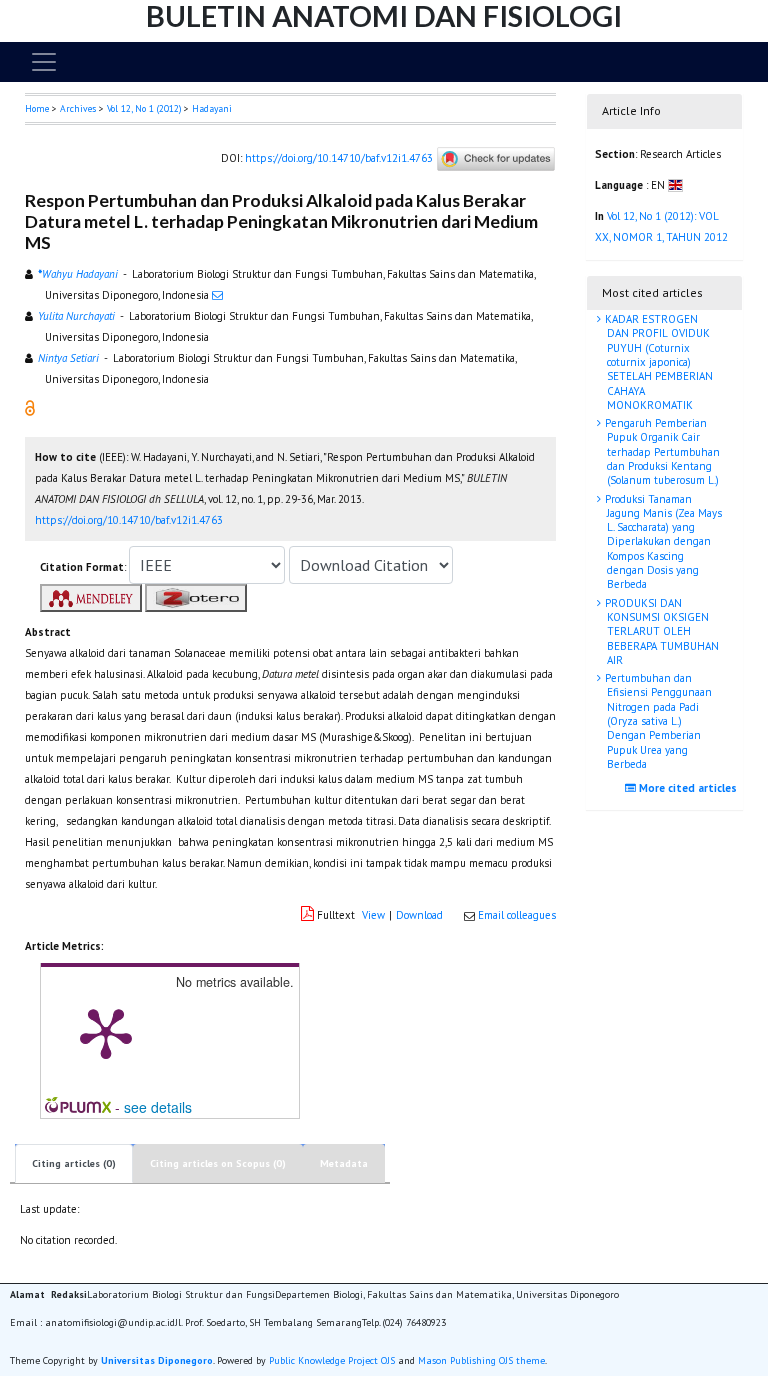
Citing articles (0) (74, 1163)
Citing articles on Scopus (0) (218, 1163)
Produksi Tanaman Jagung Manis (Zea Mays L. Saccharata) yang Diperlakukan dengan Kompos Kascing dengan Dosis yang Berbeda (662, 542)
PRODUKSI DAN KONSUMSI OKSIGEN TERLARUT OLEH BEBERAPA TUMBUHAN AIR (660, 631)
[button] (30, 407)
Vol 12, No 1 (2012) (144, 108)
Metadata (344, 1163)
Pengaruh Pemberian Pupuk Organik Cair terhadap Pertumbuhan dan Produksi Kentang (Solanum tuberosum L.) (661, 451)
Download (419, 915)
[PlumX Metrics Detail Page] (106, 1032)
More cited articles (686, 788)
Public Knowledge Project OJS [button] (332, 1360)
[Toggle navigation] (44, 62)
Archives (78, 108)
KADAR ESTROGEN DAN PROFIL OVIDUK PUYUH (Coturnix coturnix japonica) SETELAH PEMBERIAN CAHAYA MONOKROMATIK (657, 362)
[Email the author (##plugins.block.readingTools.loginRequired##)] (217, 295)
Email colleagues (517, 915)
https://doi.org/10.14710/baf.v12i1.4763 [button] (129, 520)
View (373, 915)
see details (158, 1107)
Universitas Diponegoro (157, 1360)
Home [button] (37, 108)
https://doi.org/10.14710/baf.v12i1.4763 (339, 158)
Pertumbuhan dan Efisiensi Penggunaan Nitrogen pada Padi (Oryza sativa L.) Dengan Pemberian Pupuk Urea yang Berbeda (657, 721)
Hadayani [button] (212, 108)
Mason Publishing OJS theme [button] (481, 1360)
